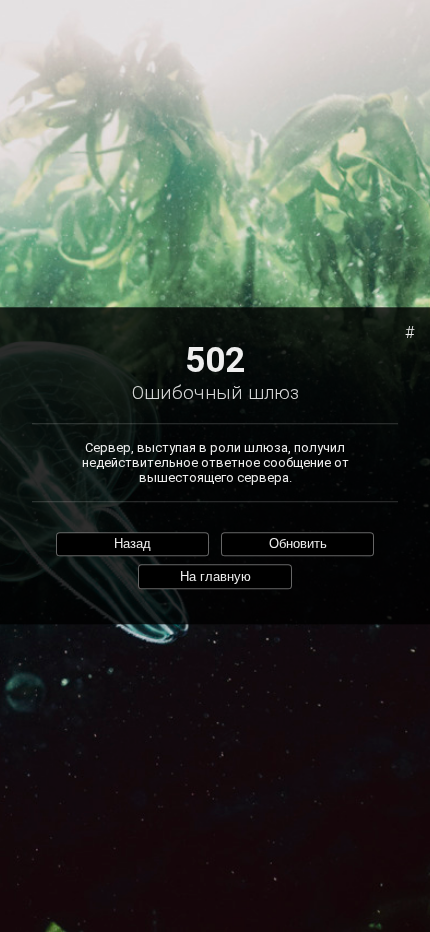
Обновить (298, 544)
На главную (215, 576)
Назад (132, 544)
